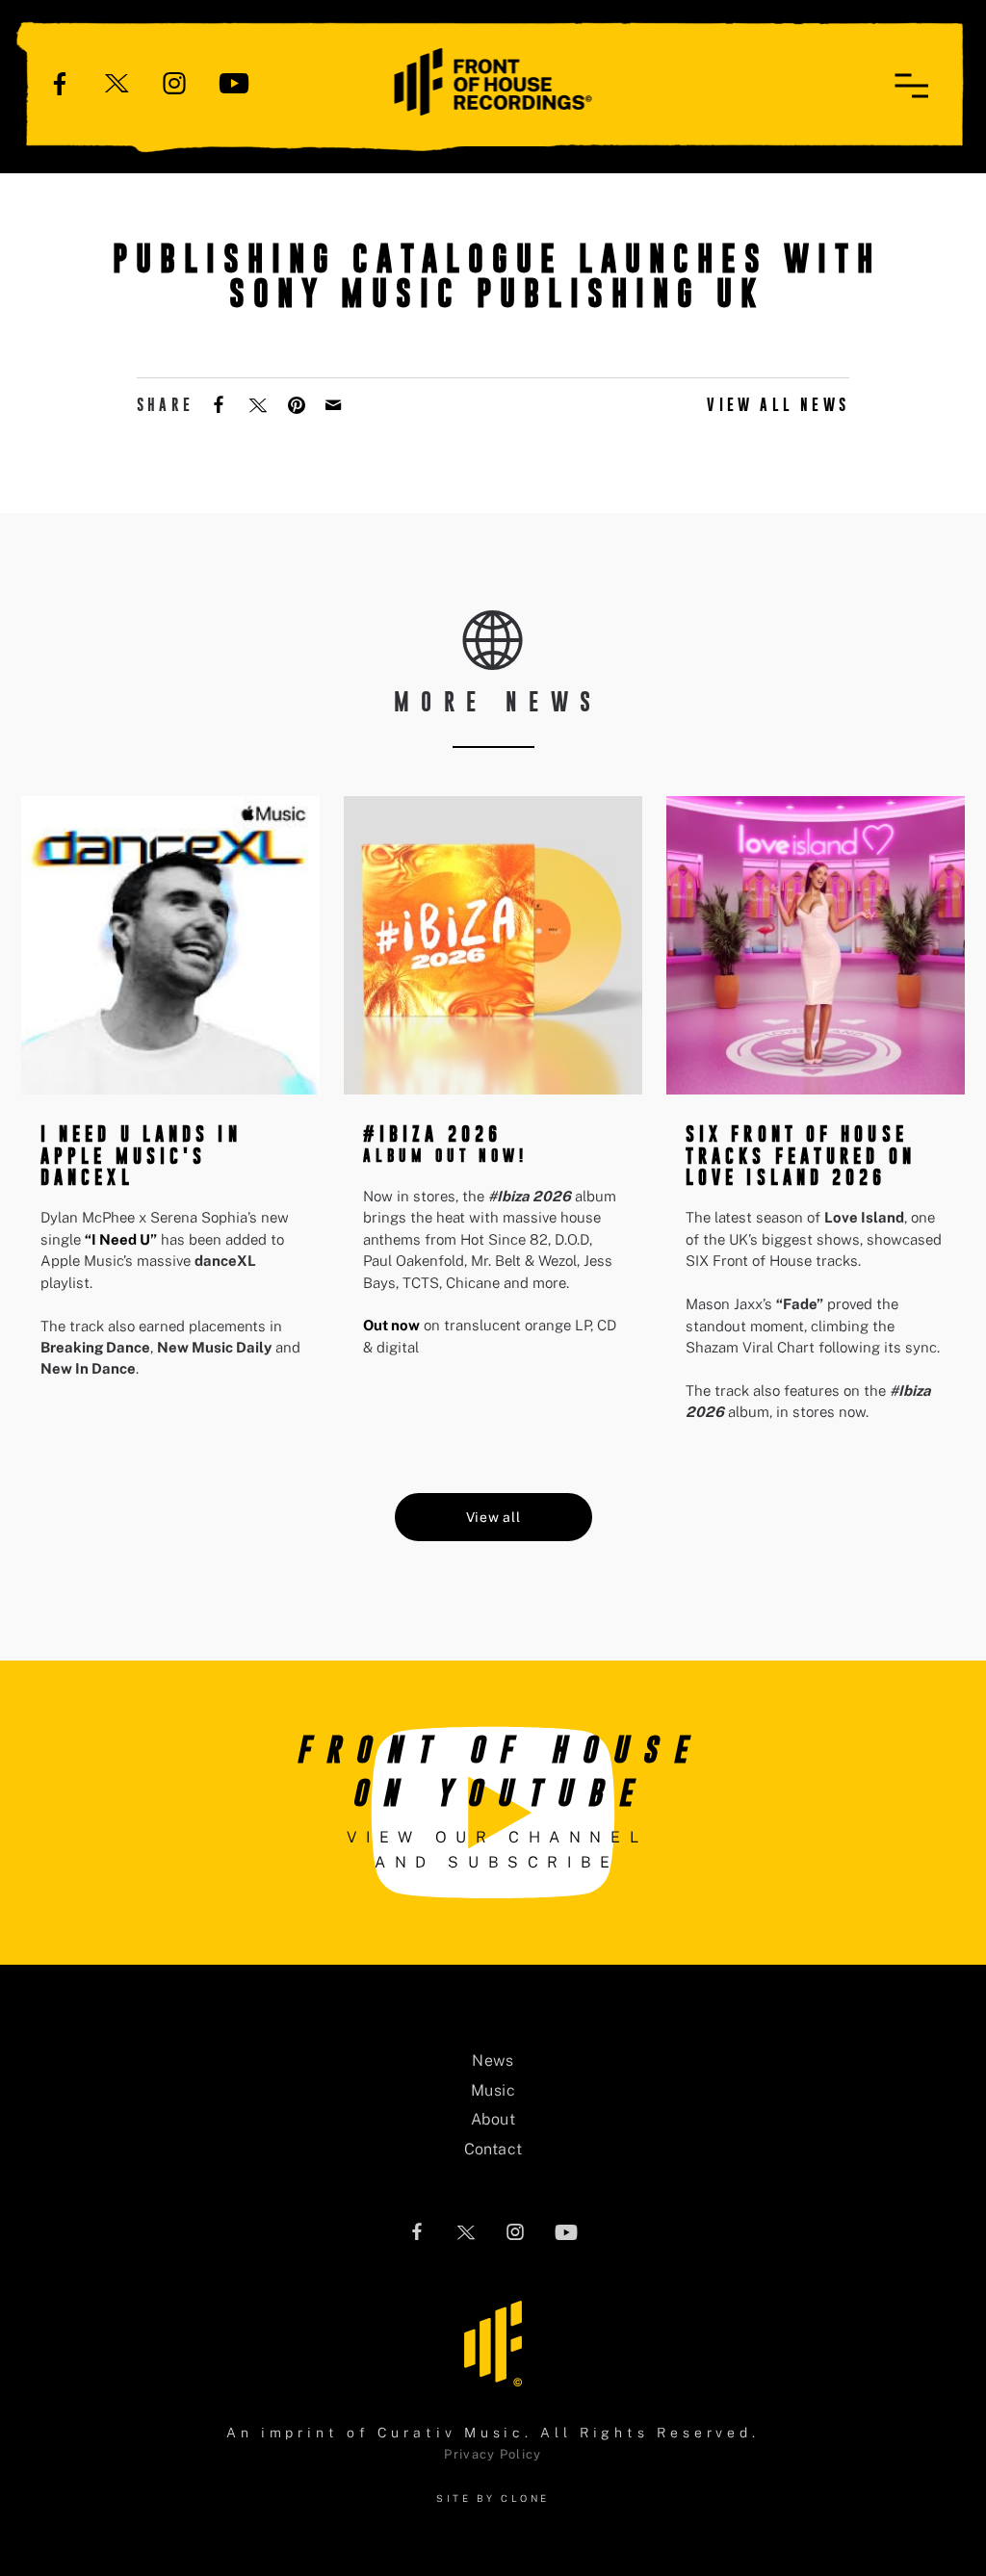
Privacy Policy (493, 2454)
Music (493, 2090)
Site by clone (493, 2498)
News (493, 2061)
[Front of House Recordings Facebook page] (60, 82)
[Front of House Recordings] (493, 80)
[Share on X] (260, 403)
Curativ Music (452, 2433)
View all (493, 1517)
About (493, 2119)
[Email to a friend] (335, 403)
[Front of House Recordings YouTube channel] (234, 82)
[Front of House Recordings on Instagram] (174, 82)
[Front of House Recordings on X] (117, 82)
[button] (911, 86)
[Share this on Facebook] (221, 403)
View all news (778, 405)
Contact (493, 2149)
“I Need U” (121, 1239)
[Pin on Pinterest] (298, 403)
